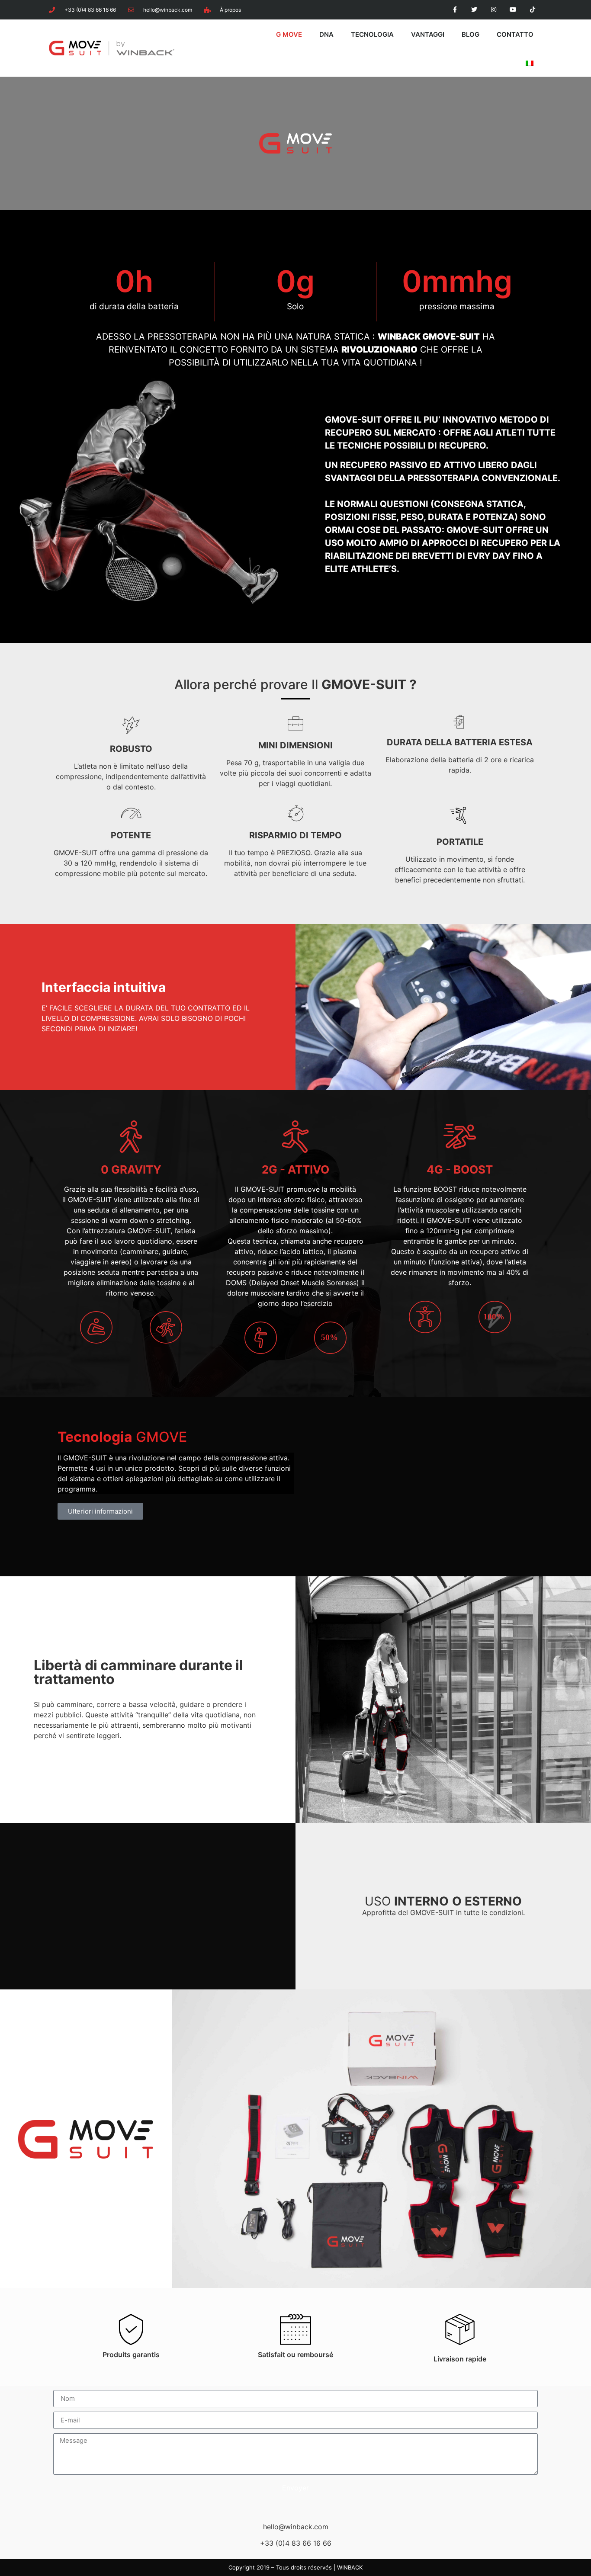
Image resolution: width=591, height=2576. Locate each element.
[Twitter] (474, 10)
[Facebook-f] (455, 10)
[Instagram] (494, 10)
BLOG (471, 34)
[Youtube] (513, 10)
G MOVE (289, 34)
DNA (326, 34)
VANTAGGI (428, 34)
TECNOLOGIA (372, 34)
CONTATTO (515, 34)
